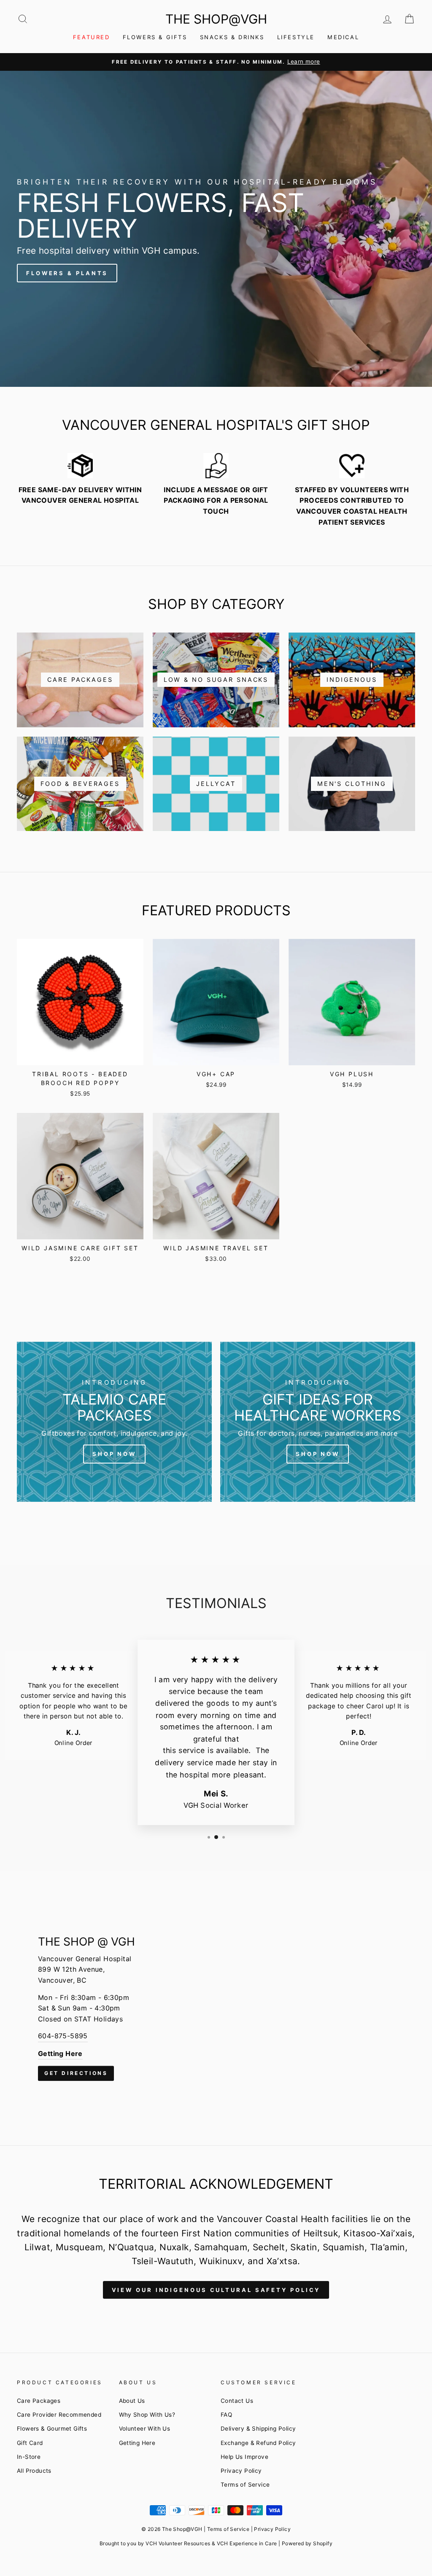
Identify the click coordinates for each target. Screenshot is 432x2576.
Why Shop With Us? (147, 2415)
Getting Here (137, 2443)
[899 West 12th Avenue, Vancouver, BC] (216, 2008)
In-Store (29, 2457)
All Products (34, 2471)
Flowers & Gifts (155, 37)
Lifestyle (296, 37)
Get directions (76, 2073)
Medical (343, 37)
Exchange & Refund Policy (258, 2443)
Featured (92, 37)
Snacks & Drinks (232, 37)
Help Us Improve (244, 2457)
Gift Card (30, 2443)
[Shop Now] (114, 1422)
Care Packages (39, 2401)
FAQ (226, 2415)
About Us (132, 2401)
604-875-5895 (63, 2036)
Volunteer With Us (145, 2429)
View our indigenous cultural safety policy (216, 2290)
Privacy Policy (241, 2471)
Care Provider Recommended (59, 2415)
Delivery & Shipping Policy (258, 2429)
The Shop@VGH (216, 19)
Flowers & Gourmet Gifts (52, 2429)
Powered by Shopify (307, 2543)
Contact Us (237, 2401)
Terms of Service (245, 2485)
